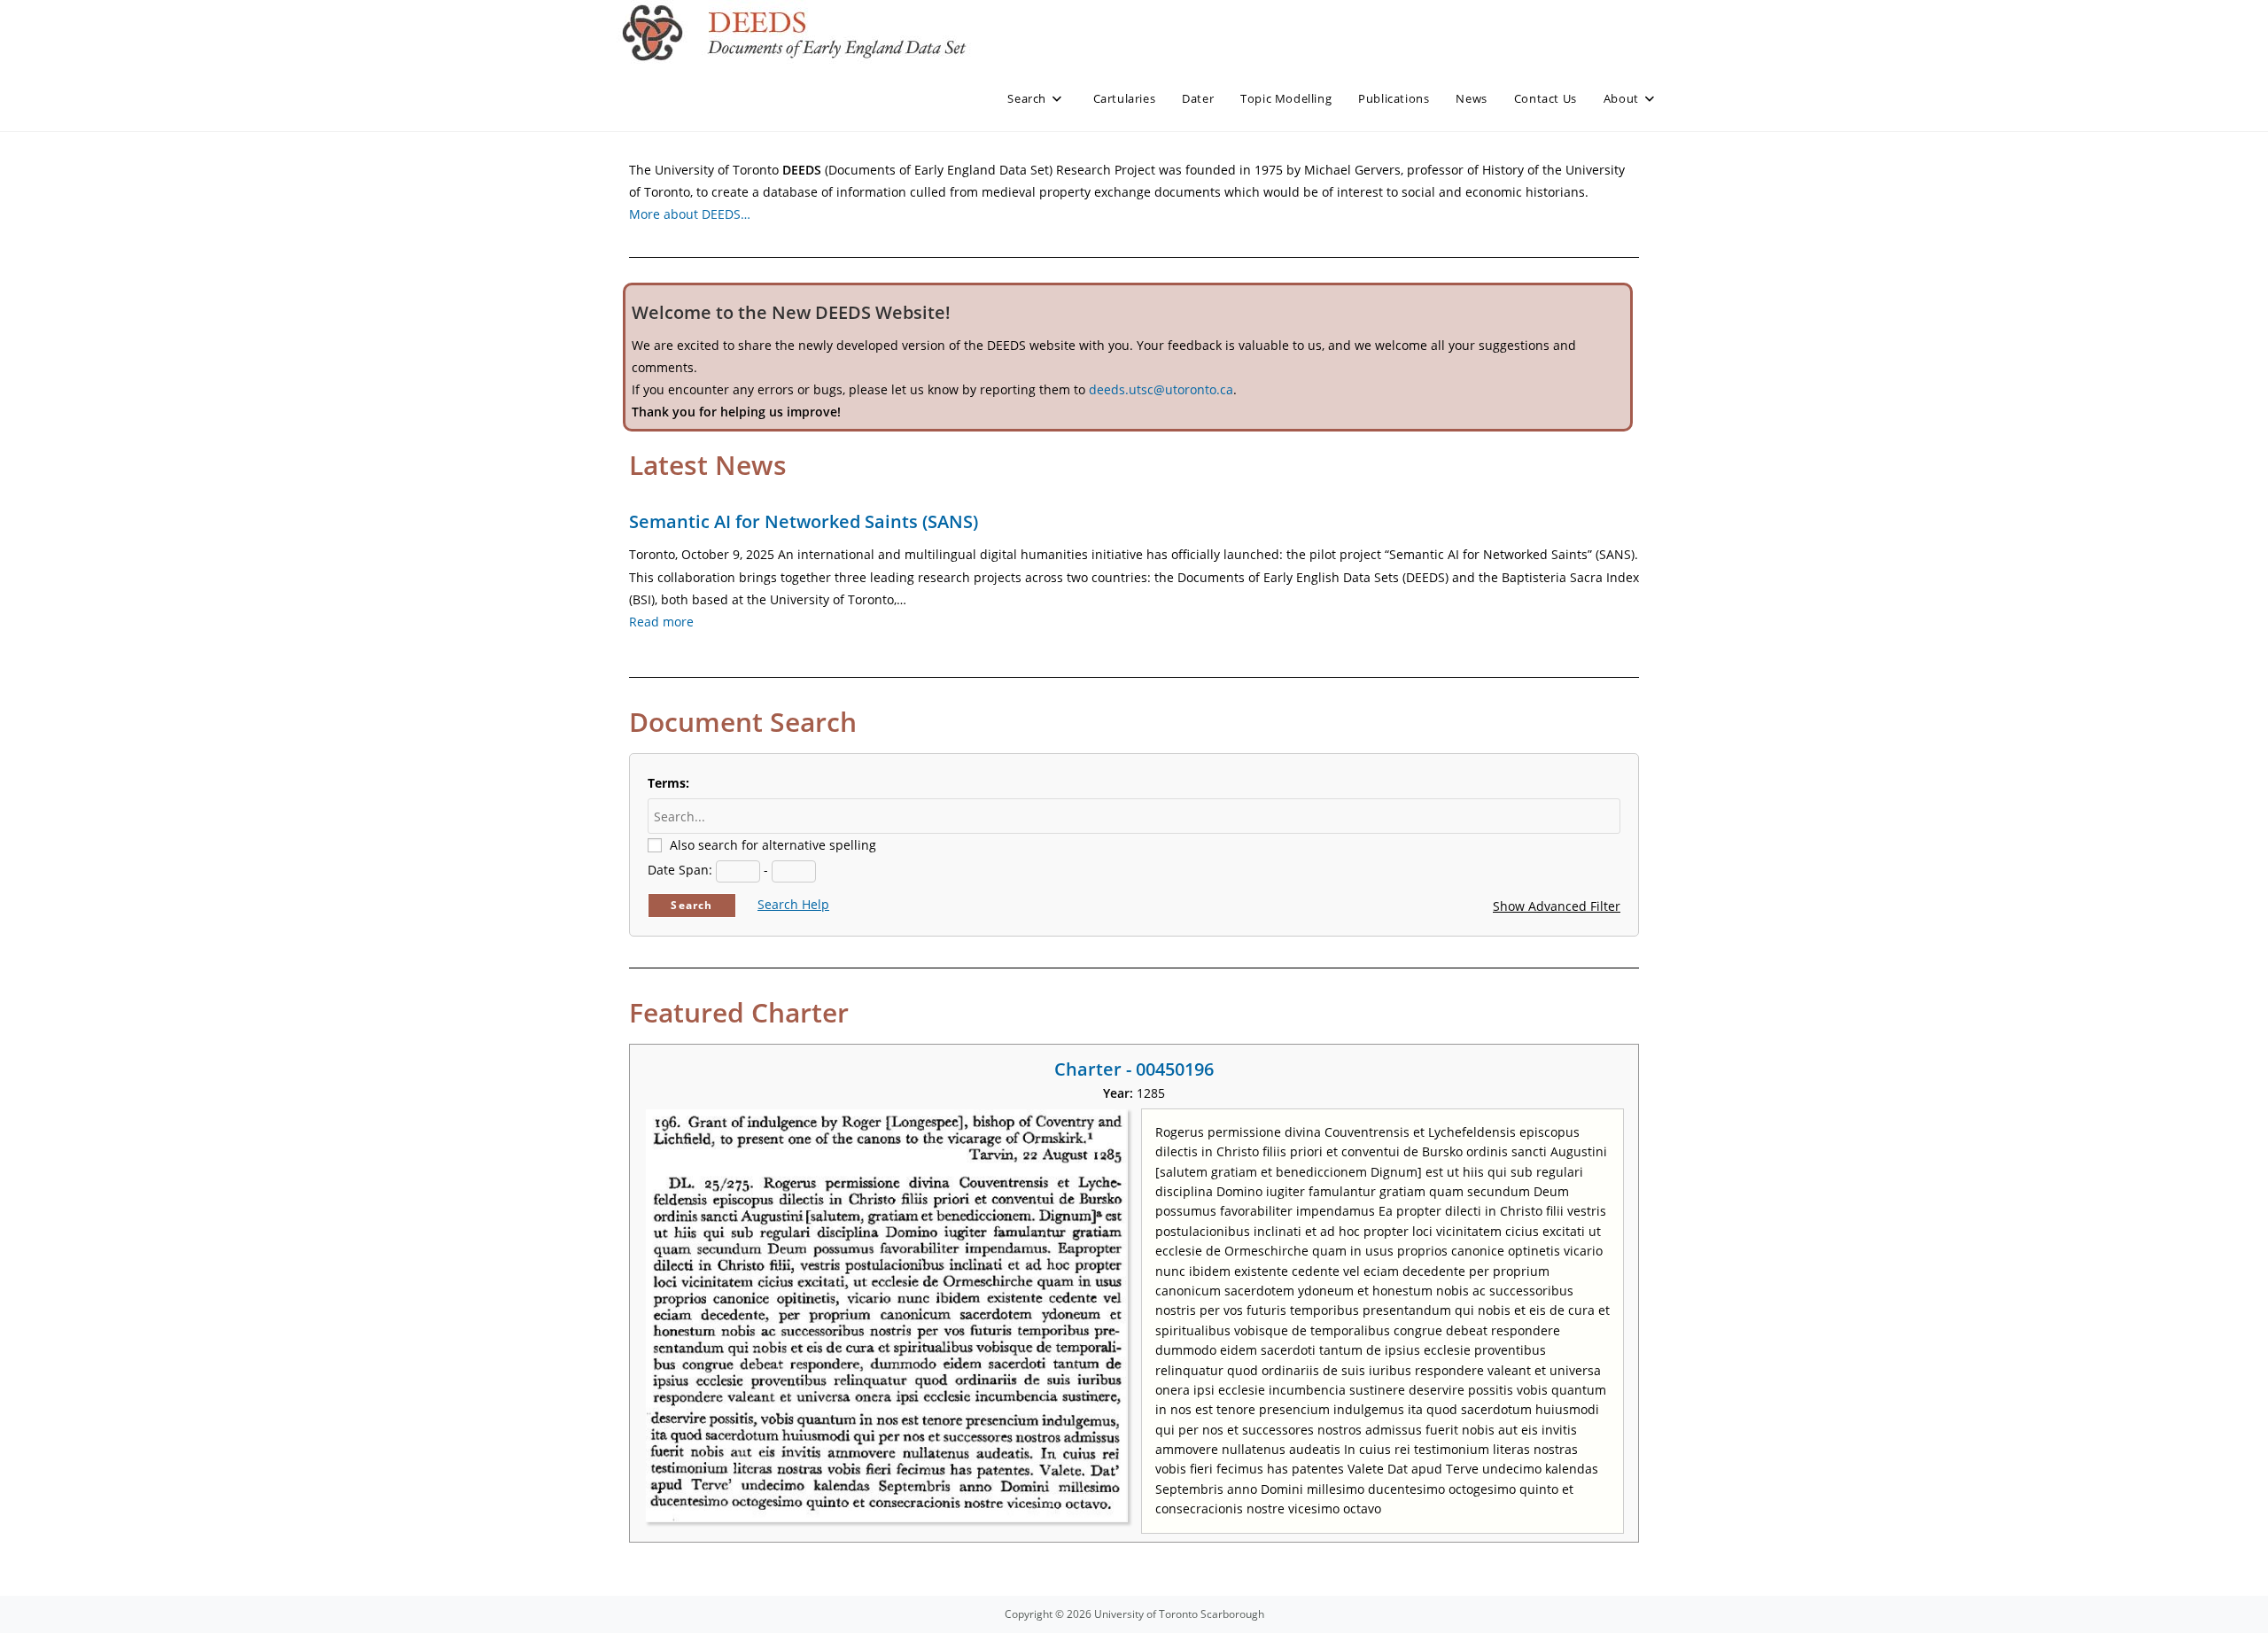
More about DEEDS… (690, 214)
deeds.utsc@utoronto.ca (1161, 389)
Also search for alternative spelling (773, 845)
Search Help (793, 904)
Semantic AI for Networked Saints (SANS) (804, 521)
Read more (661, 622)
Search (691, 905)
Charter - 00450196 (1134, 1069)
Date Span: (680, 870)
